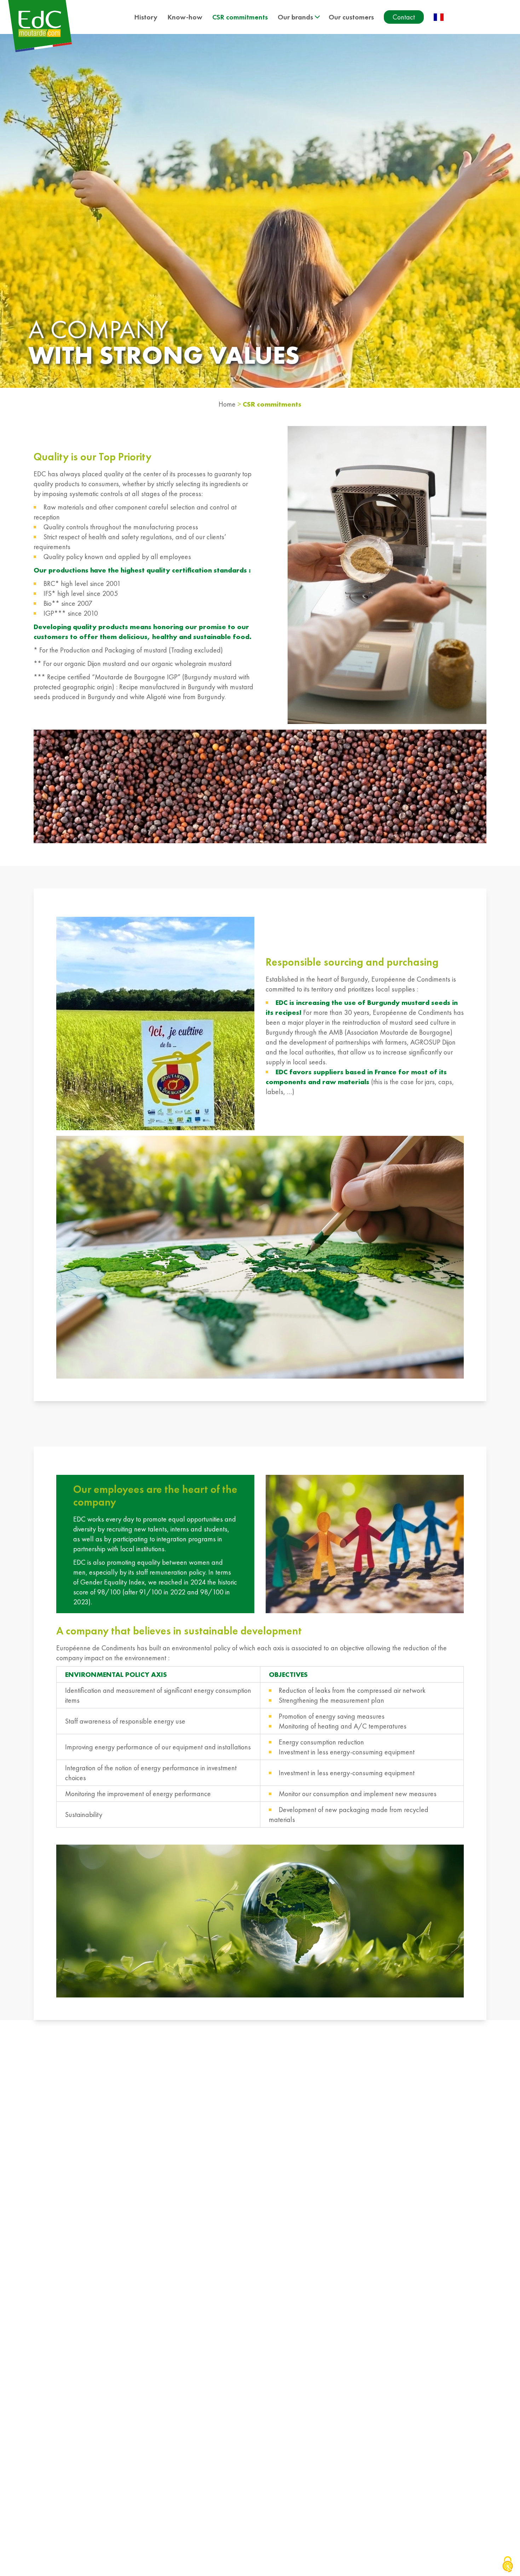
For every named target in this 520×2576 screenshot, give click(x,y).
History (146, 17)
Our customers (351, 17)
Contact (404, 17)
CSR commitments (240, 17)
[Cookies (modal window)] (508, 2564)
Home (227, 404)
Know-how (185, 17)
